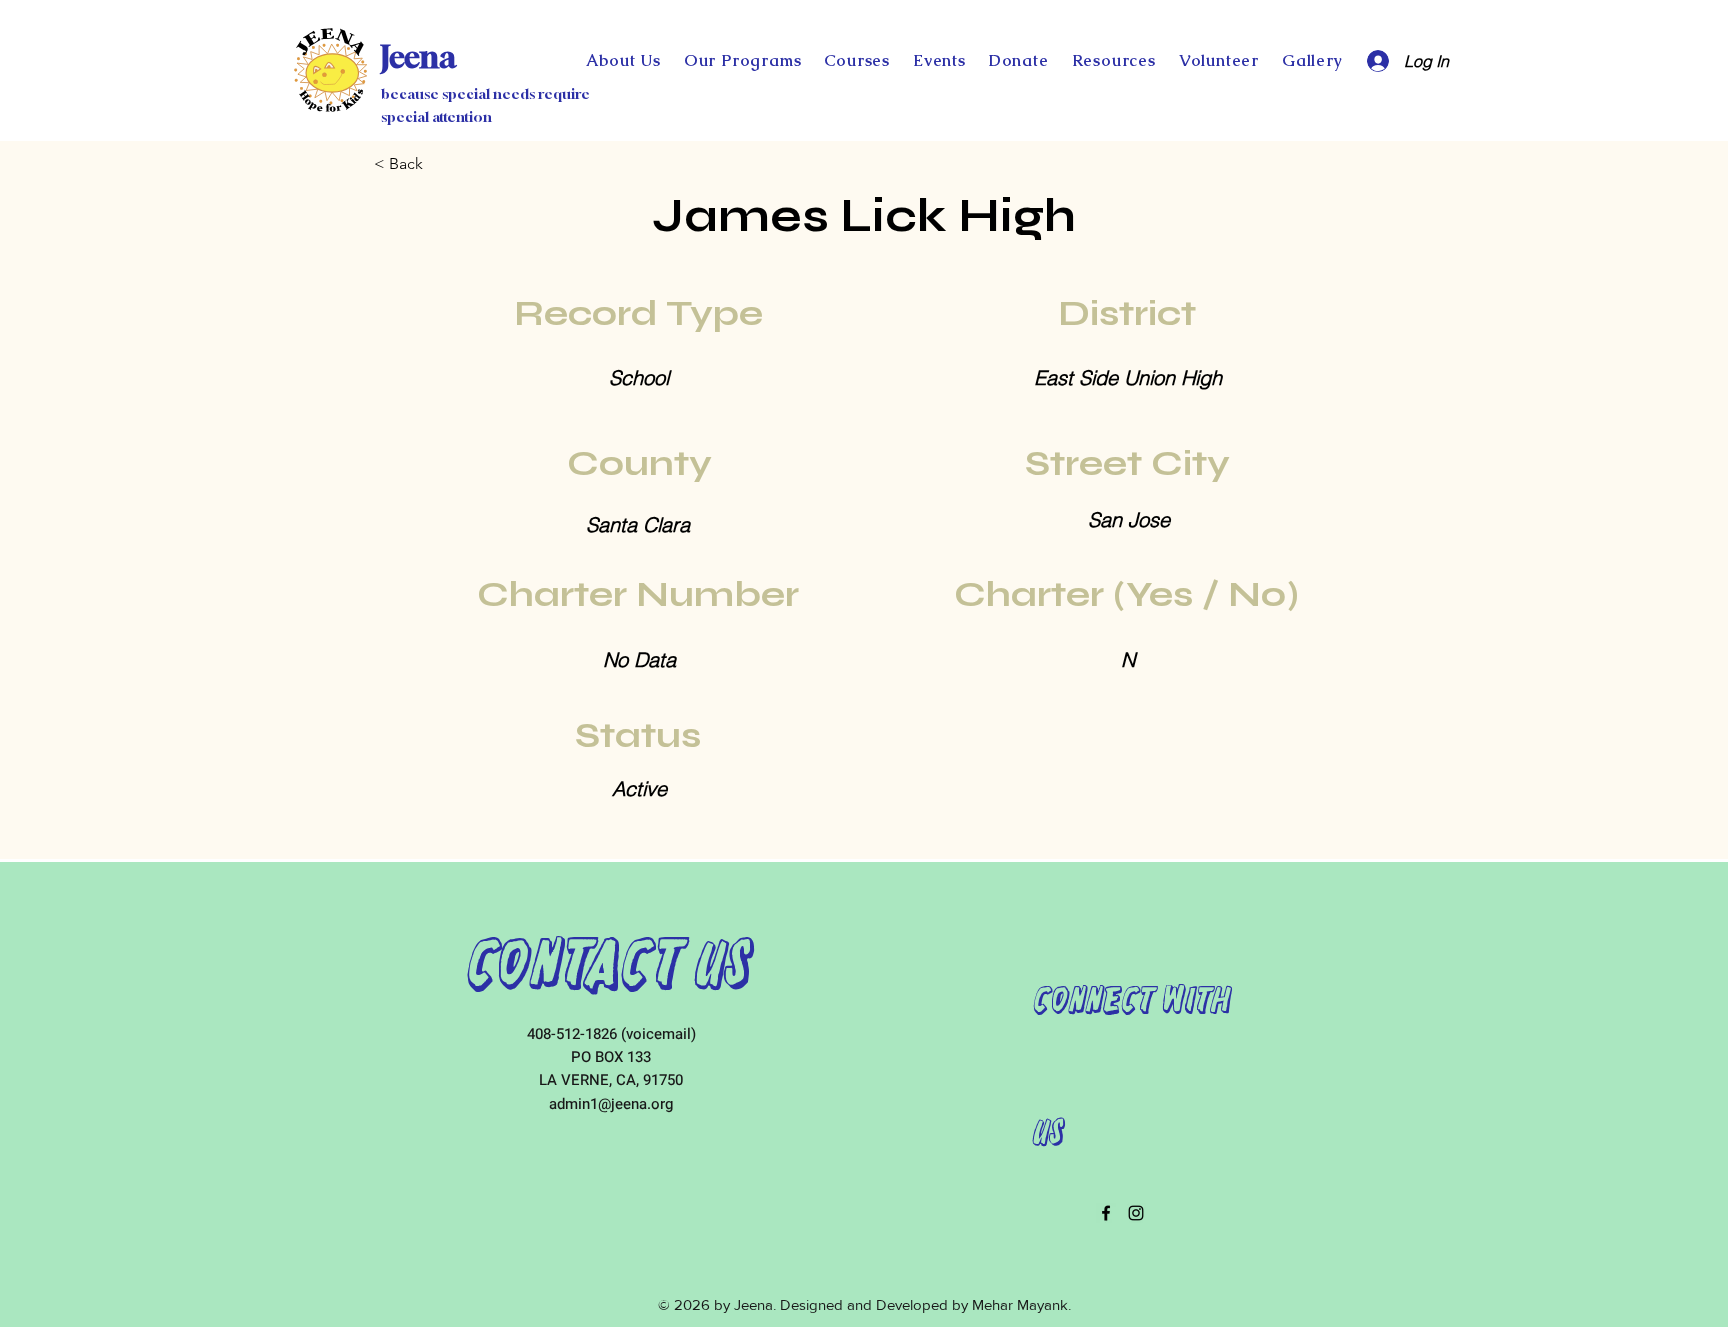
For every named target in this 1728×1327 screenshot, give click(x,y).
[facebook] (1106, 1213)
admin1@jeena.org (611, 1104)
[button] (1018, 60)
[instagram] (1136, 1213)
